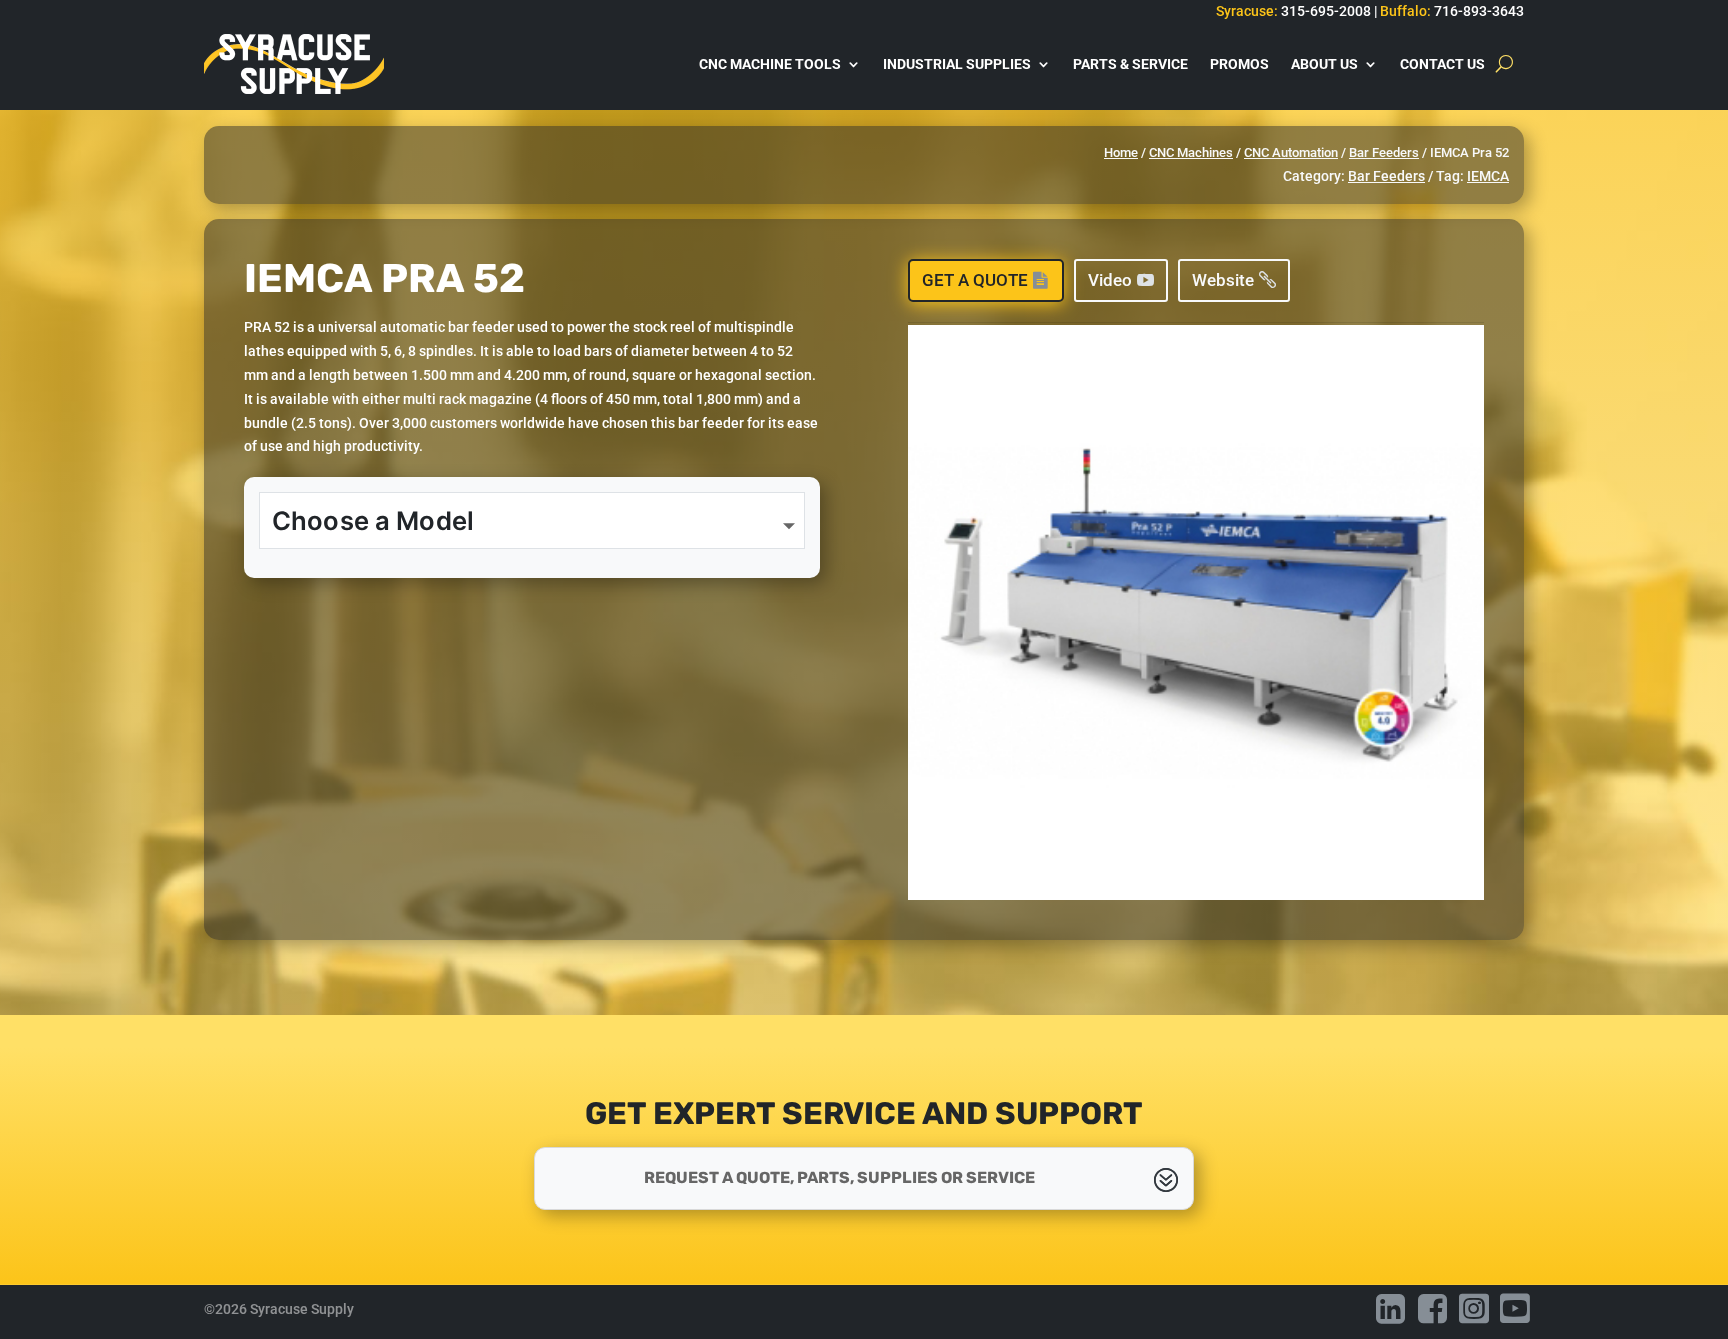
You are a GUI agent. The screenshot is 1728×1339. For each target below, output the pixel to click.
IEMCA (1488, 176)
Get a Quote (975, 280)
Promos (1239, 64)
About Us (1324, 64)
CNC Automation (1291, 152)
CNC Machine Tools (770, 64)
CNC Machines (1191, 152)
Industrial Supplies (957, 64)
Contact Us (1442, 64)
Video (1110, 280)
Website (1223, 280)
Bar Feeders (1384, 152)
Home (1121, 152)
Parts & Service (1130, 64)
